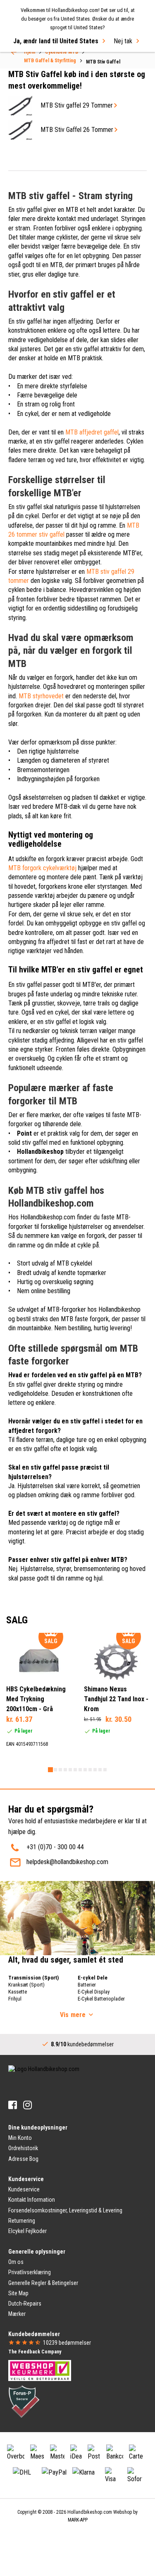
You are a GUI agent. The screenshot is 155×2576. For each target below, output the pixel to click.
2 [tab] (55, 1770)
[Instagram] (27, 2105)
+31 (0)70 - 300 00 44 (55, 1847)
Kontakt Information (32, 2200)
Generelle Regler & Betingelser (43, 2283)
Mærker (17, 2314)
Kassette (18, 1992)
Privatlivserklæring (30, 2272)
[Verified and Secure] (24, 2401)
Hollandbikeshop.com (90, 2512)
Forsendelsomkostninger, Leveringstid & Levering (65, 2210)
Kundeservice (24, 2189)
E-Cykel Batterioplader (101, 1999)
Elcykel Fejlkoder (27, 2231)
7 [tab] (80, 1770)
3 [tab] (60, 1770)
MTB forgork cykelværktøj (42, 868)
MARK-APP (78, 2520)
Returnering (22, 2221)
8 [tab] (85, 1770)
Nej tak (123, 41)
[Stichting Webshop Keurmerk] (40, 2370)
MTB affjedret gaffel (92, 432)
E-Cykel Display (94, 1992)
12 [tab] (105, 1770)
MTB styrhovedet (41, 696)
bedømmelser (67, 2343)
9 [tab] (90, 1770)
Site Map (18, 2293)
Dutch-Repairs (25, 2304)
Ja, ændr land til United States (56, 41)
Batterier (87, 1985)
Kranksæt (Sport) (26, 1985)
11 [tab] (100, 1770)
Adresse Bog (23, 2159)
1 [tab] (50, 1770)
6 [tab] (75, 1770)
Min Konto (20, 2138)
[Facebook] (13, 2105)
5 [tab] (70, 1770)
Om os (16, 2262)
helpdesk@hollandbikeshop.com (67, 1862)
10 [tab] (95, 1770)
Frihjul (15, 1999)
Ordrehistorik (23, 2148)
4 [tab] (65, 1770)
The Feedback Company (35, 2352)
